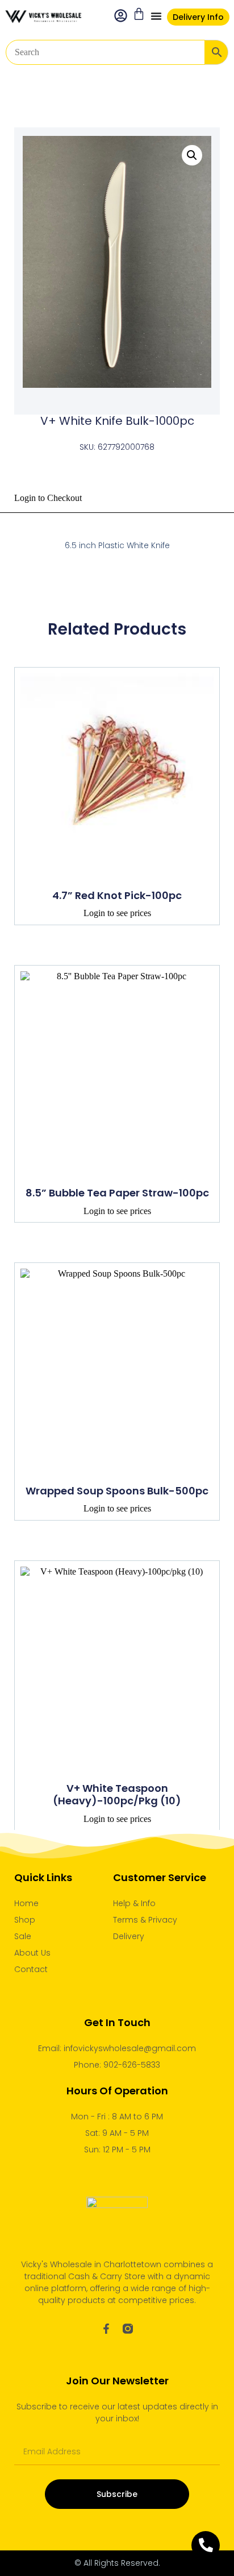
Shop (25, 1920)
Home (26, 1903)
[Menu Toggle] (156, 16)
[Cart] (139, 14)
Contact (31, 1969)
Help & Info (134, 1903)
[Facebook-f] (106, 2329)
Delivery (129, 1936)
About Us (32, 1953)
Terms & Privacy (145, 1920)
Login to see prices (117, 913)
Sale (23, 1936)
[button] (192, 155)
